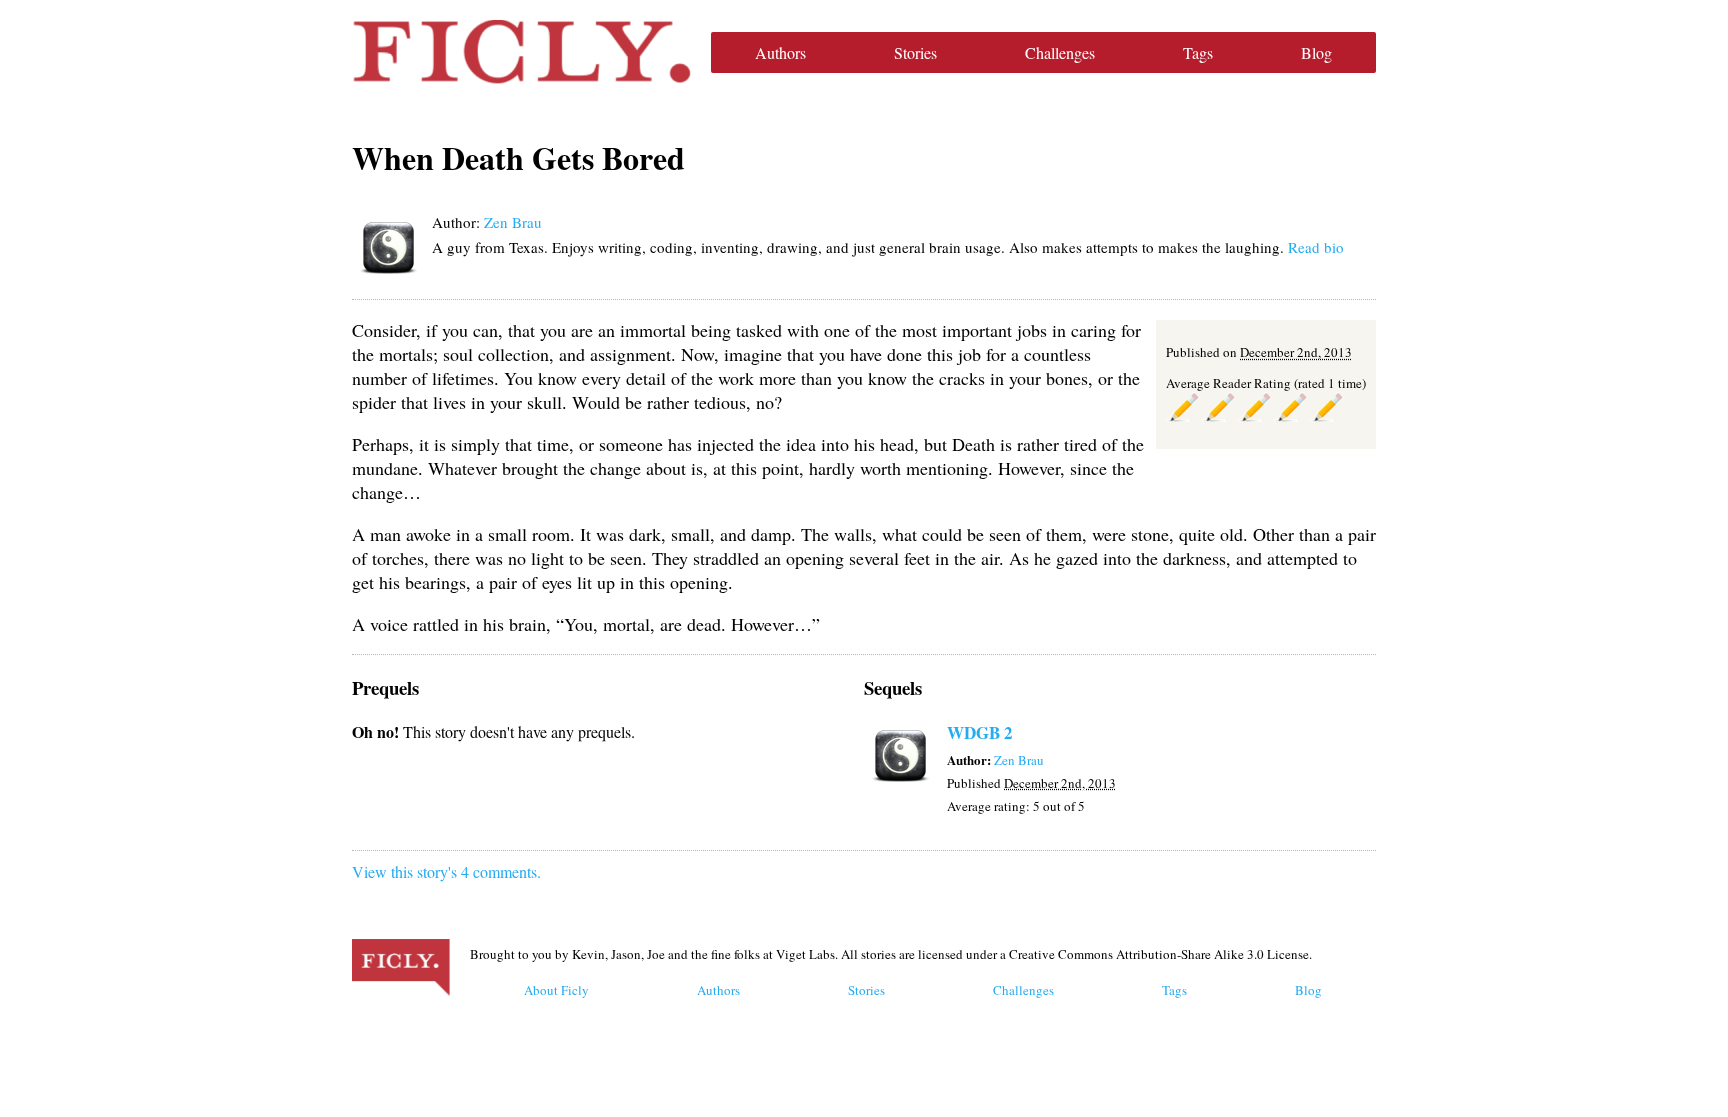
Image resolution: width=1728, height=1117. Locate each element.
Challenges (1060, 52)
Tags (1198, 52)
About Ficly (556, 990)
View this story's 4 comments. (446, 871)
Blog (1316, 52)
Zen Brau (513, 222)
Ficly (521, 52)
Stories (915, 52)
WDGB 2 (980, 732)
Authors (780, 52)
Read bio (1316, 247)
